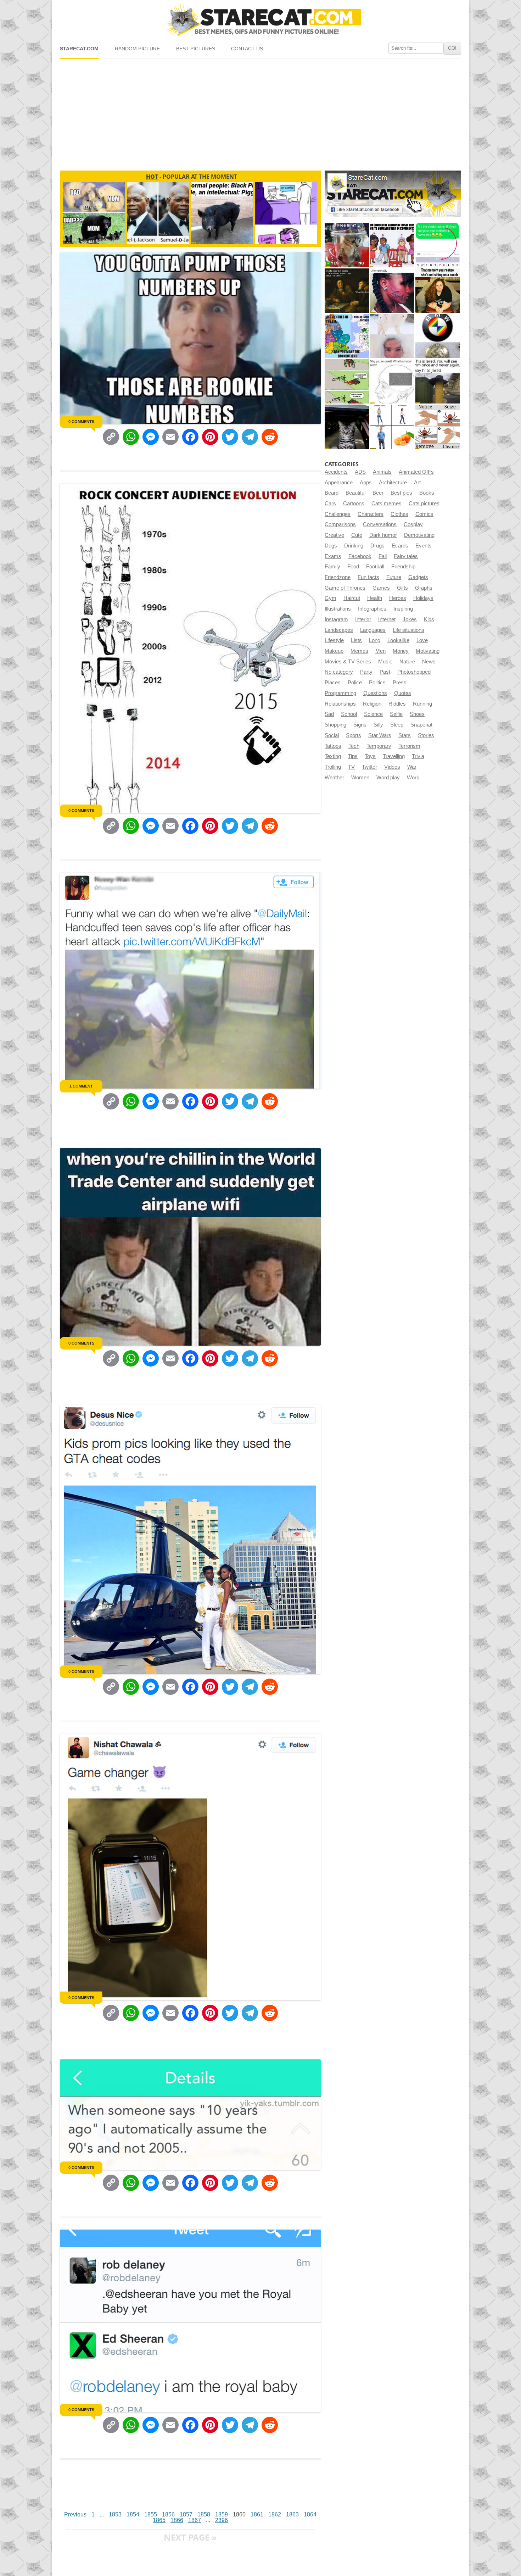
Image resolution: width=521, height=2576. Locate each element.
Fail (383, 556)
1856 (168, 2514)
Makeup (334, 651)
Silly (378, 725)
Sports (354, 735)
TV (351, 767)
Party (366, 672)
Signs (360, 725)
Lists (356, 640)
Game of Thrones (345, 588)
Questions (375, 693)
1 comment (81, 1086)
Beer (378, 493)
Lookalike (398, 640)
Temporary (379, 746)
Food (353, 567)
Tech (354, 746)
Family (332, 567)
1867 (195, 2520)
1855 (151, 2514)
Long (375, 640)
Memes (359, 651)
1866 (177, 2520)
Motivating (428, 651)
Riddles (397, 704)
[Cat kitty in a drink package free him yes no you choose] (347, 245)
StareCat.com (79, 49)
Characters (371, 514)
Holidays (423, 598)
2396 (222, 2520)
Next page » (190, 2537)
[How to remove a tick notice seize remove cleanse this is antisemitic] (438, 427)
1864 (310, 2514)
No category (339, 672)
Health (375, 598)
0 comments (81, 422)
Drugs (377, 546)
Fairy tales (406, 556)
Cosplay (413, 524)
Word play (388, 778)
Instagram (336, 619)
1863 (292, 2514)
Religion (372, 704)
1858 (204, 2514)
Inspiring (403, 609)
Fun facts (368, 577)
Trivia (418, 756)
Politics (377, 683)
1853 (115, 2514)
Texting (333, 756)
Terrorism (409, 746)
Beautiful (355, 493)
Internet (387, 619)
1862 (275, 2514)
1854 (133, 2514)
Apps (366, 483)
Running (422, 704)
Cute (357, 535)
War (412, 767)
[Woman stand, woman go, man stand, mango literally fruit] (392, 427)
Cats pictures (424, 503)
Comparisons (340, 524)
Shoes (417, 714)
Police (355, 683)
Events (424, 546)
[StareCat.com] (260, 20)
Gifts (402, 588)
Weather (334, 778)
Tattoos (333, 746)
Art (417, 483)
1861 (257, 2514)
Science (373, 714)
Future (394, 577)
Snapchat (421, 725)
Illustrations (338, 609)
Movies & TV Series (348, 662)
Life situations (408, 630)
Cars (330, 503)
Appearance (339, 483)
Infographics (372, 609)
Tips (353, 756)
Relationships (340, 704)
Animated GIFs (416, 472)
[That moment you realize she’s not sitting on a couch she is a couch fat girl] (438, 291)
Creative (334, 535)
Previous (75, 2514)
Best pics (401, 493)
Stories (426, 735)
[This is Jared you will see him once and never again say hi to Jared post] (438, 381)
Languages (373, 630)
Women (360, 778)
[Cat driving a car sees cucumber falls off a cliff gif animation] (347, 427)
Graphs (424, 588)
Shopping (335, 725)
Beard (332, 493)
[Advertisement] (260, 112)
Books (427, 493)
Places (333, 683)
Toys (370, 756)
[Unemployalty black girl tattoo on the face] (392, 291)
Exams (333, 556)
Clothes (399, 514)
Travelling (394, 756)
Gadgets (418, 577)
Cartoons (354, 503)
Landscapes (339, 630)
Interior (363, 619)
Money (401, 651)
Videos (392, 767)
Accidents (336, 472)
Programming (340, 693)
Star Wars (380, 735)
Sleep (397, 725)
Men (380, 651)
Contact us (247, 49)
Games (381, 588)
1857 (186, 2514)
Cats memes (386, 503)
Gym (330, 598)
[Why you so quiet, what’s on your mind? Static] (392, 381)
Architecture (393, 483)
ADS (360, 472)
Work (413, 778)
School (349, 714)
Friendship (403, 567)
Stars (405, 735)
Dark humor (383, 535)
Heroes (398, 598)
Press (400, 683)
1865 (159, 2520)
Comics (424, 514)
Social (332, 735)
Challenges (338, 514)
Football (375, 567)
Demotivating (419, 535)
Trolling (333, 767)
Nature (407, 662)
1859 (222, 2514)
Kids (429, 619)
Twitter (369, 767)
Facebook (360, 556)
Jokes (410, 619)
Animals (382, 472)
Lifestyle (334, 640)
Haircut (352, 598)
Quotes (403, 693)
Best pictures (196, 49)
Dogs (331, 546)
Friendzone (338, 577)
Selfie (396, 714)
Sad (329, 714)
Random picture (137, 49)
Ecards (400, 546)
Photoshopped (414, 672)
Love (422, 640)
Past (385, 672)
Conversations (380, 524)
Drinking (354, 546)
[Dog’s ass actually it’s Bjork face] (392, 336)
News (429, 662)
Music (385, 662)
